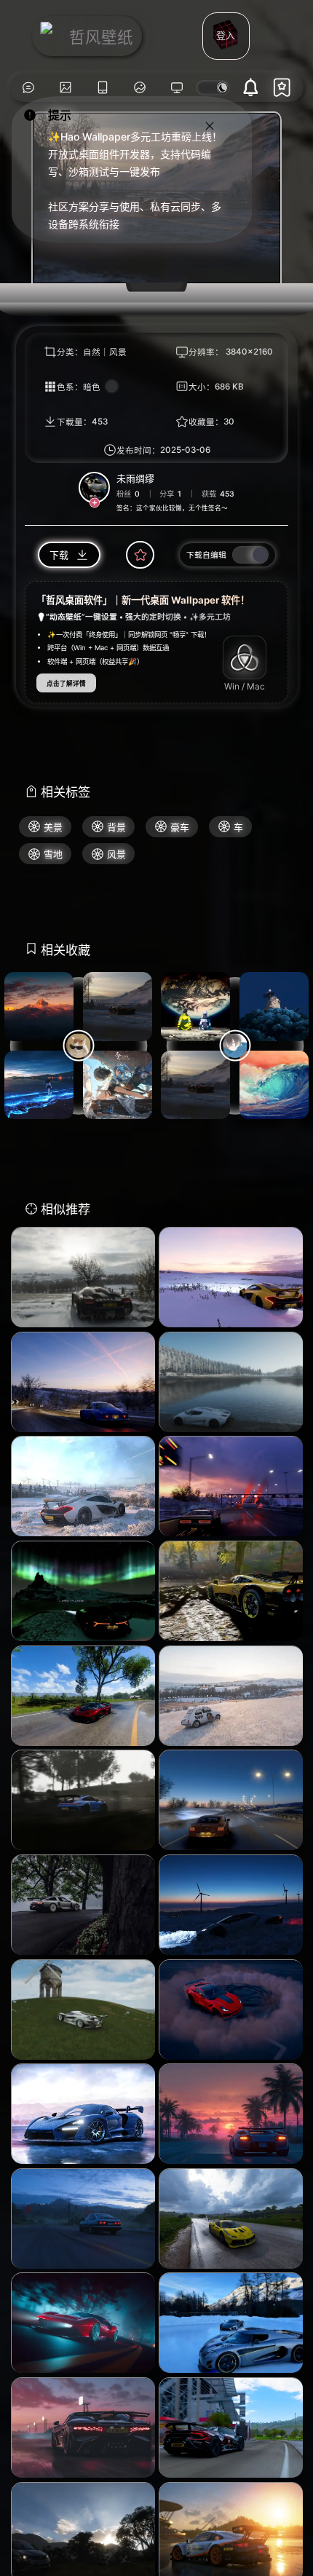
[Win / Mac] (245, 657)
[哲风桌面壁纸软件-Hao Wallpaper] (177, 88)
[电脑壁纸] (65, 88)
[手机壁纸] (102, 88)
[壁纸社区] (28, 88)
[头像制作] (140, 88)
